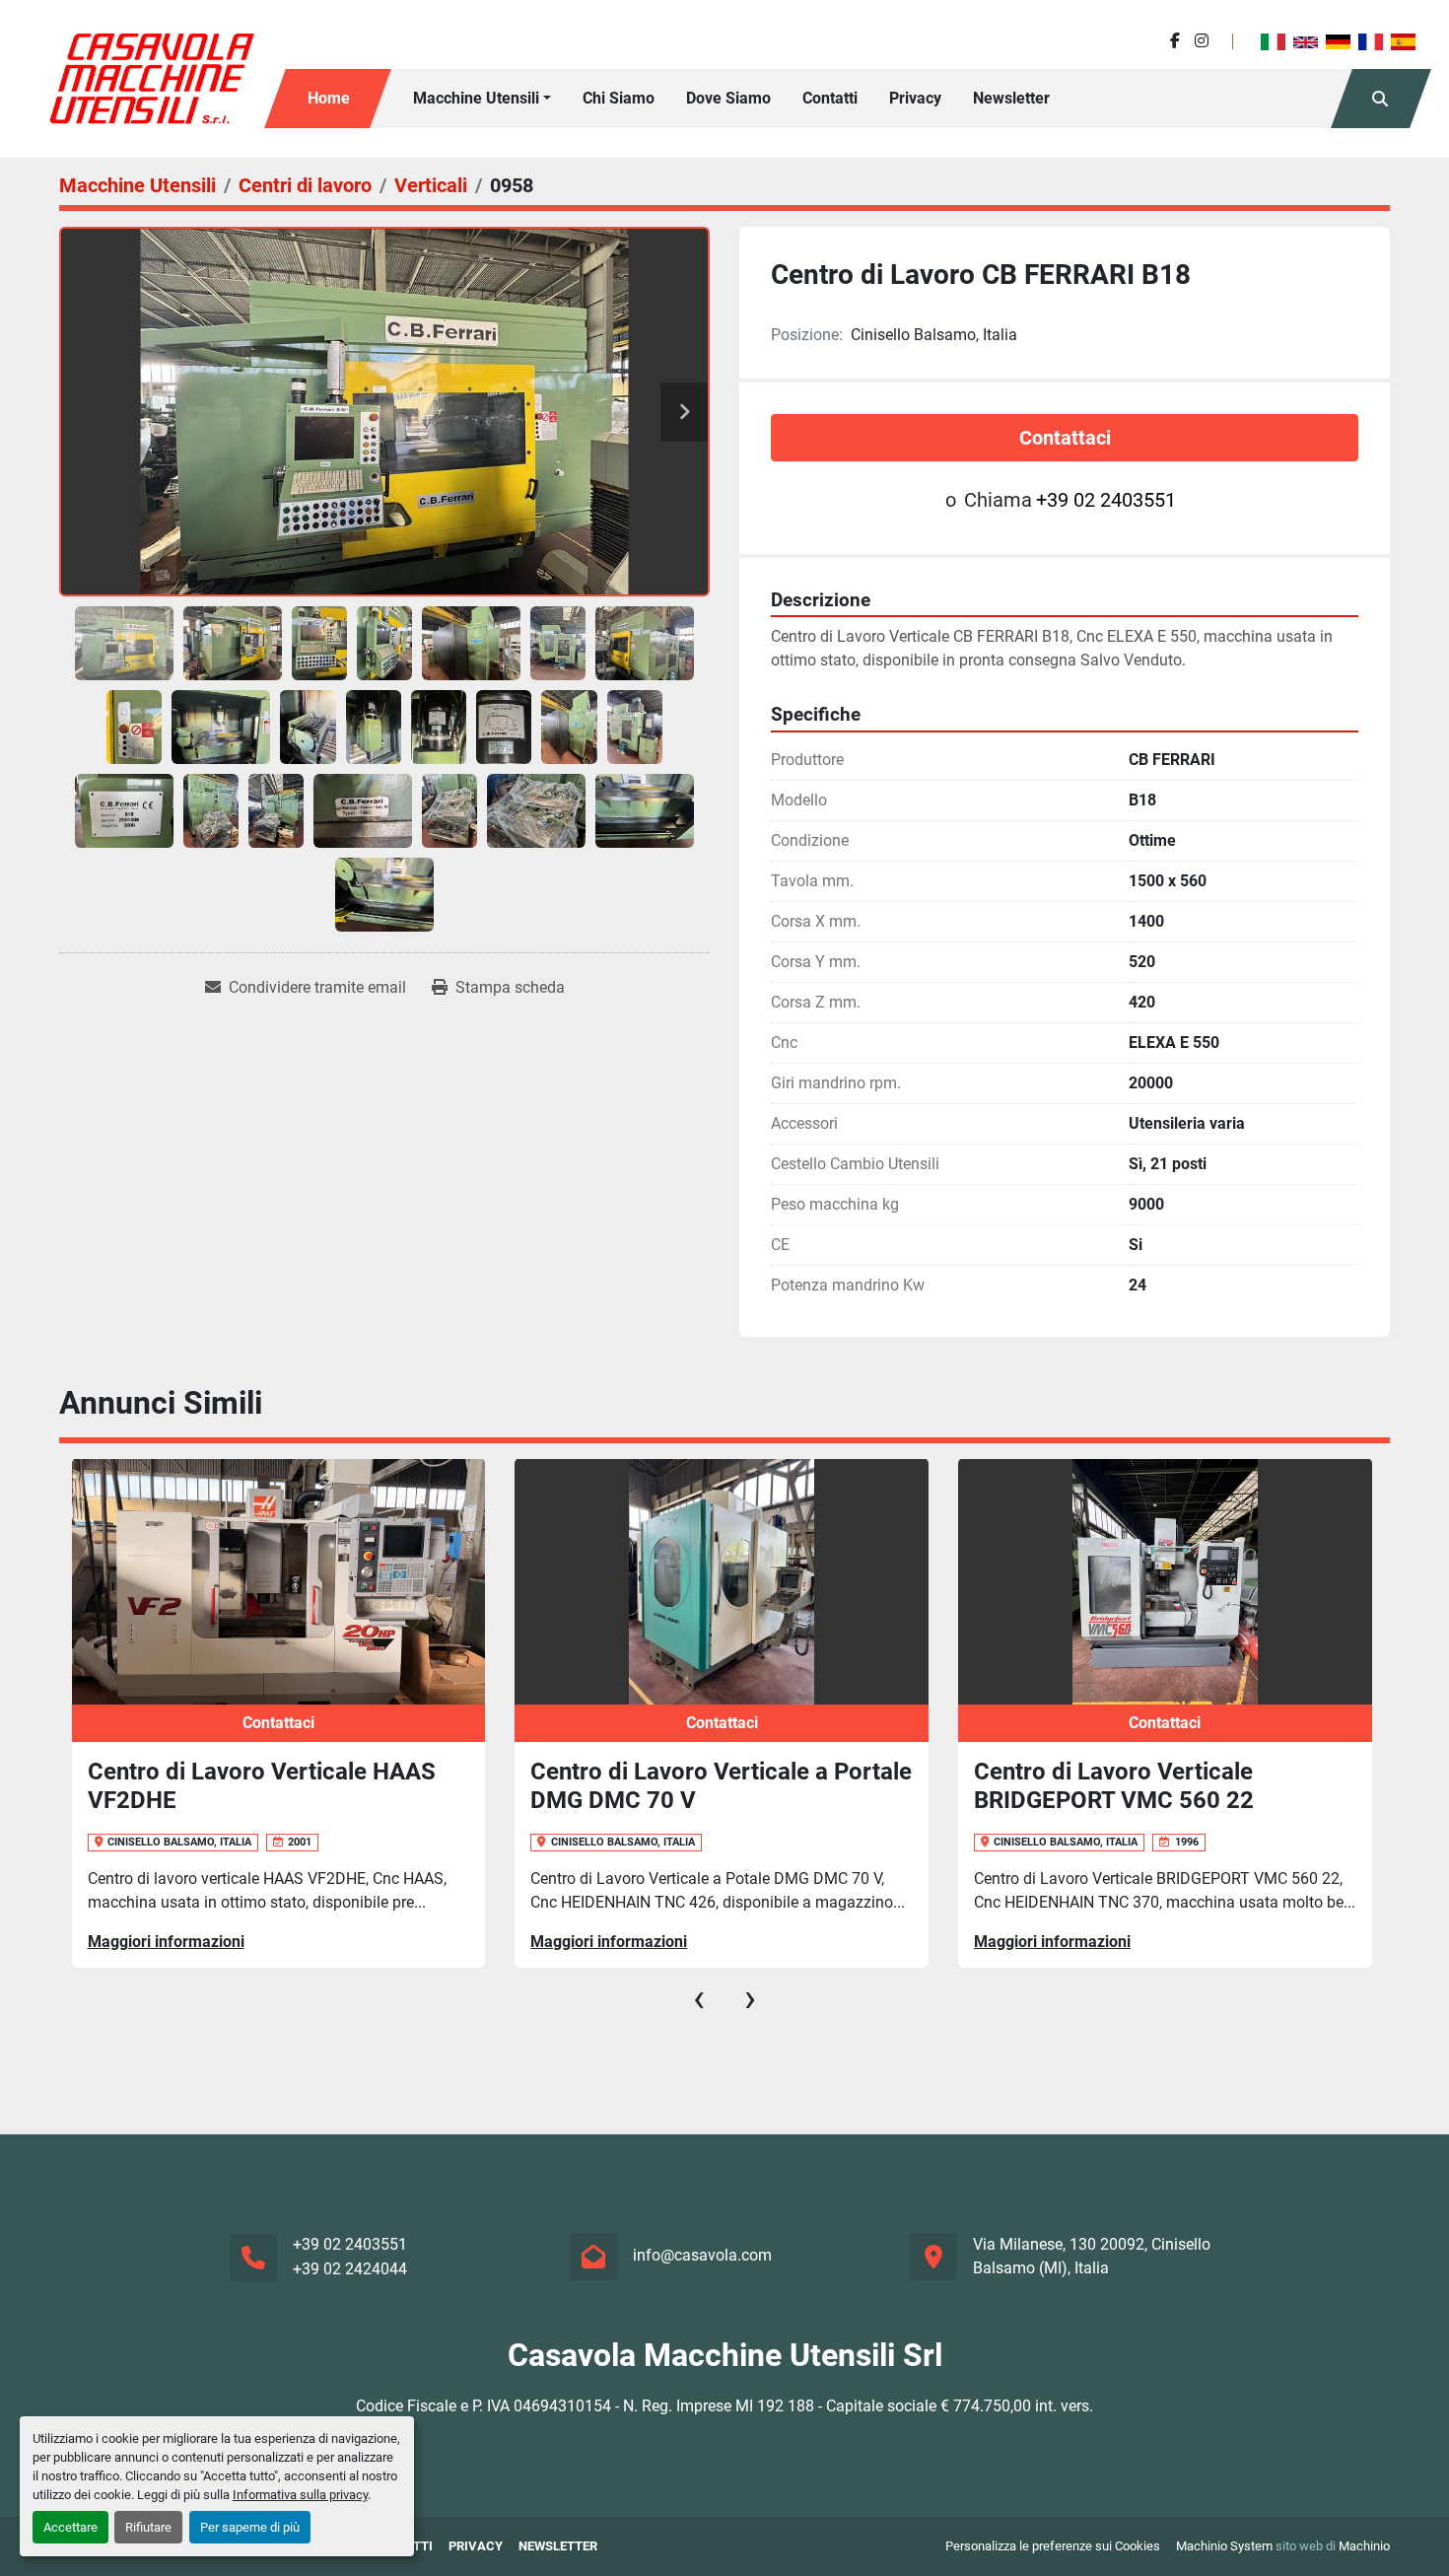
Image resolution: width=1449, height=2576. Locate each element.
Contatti (830, 98)
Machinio (1364, 2546)
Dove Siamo (728, 98)
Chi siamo (619, 98)
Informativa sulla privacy (300, 2495)
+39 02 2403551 (1106, 500)
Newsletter (1011, 98)
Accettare (70, 2527)
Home (329, 98)
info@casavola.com (702, 2255)
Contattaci (1065, 438)
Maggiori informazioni (165, 1942)
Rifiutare (148, 2527)
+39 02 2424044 (350, 2269)
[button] (482, 99)
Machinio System (1224, 2546)
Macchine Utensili (476, 98)
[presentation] (699, 1998)
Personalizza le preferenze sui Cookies (1053, 2546)
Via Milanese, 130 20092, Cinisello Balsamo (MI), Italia (1092, 2256)
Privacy (915, 98)
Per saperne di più (250, 2527)
